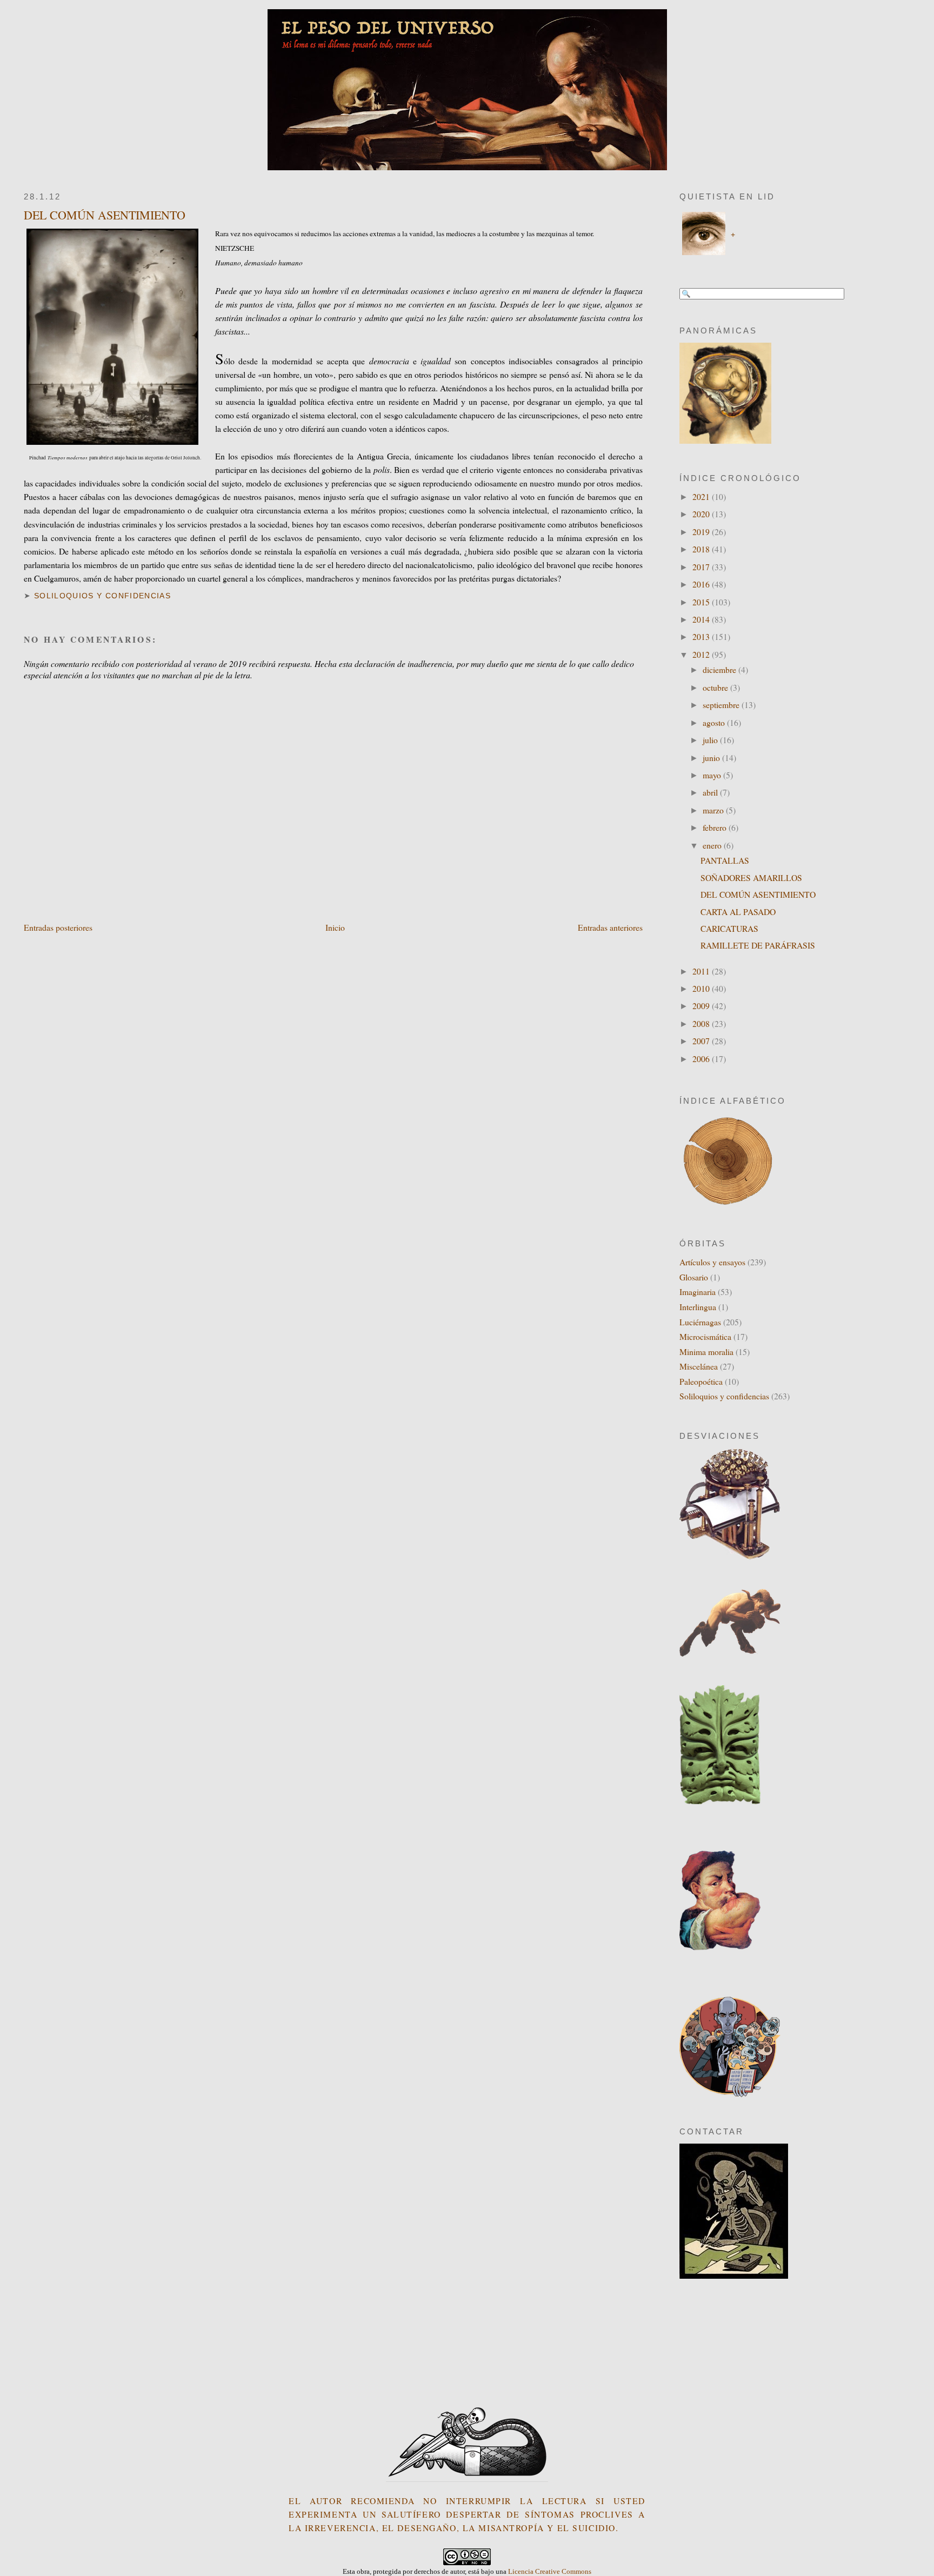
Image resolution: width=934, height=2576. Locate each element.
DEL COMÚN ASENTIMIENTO (105, 215)
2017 (702, 567)
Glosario (694, 1277)
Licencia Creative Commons (550, 2571)
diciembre (720, 669)
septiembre (722, 705)
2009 (702, 1006)
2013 (702, 636)
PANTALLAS (725, 860)
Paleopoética (701, 1381)
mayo (713, 775)
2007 (702, 1041)
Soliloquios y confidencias (102, 596)
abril (711, 792)
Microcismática (705, 1336)
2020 (702, 514)
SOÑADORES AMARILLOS (751, 877)
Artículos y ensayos (712, 1262)
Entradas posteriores (58, 927)
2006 (702, 1059)
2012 (702, 654)
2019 (702, 532)
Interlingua (698, 1307)
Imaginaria (698, 1292)
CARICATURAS (729, 928)
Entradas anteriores (610, 927)
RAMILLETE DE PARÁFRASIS (758, 945)
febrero (716, 827)
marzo (714, 810)
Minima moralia (706, 1352)
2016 (702, 584)
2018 (702, 549)
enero (713, 845)
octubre (716, 687)
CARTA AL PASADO (738, 912)
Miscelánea (699, 1366)
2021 (702, 496)
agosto (715, 722)
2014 (702, 619)
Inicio (335, 927)
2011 (702, 971)
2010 (702, 988)
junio (712, 758)
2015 (702, 602)
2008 (702, 1023)
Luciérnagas (700, 1322)
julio (711, 740)
